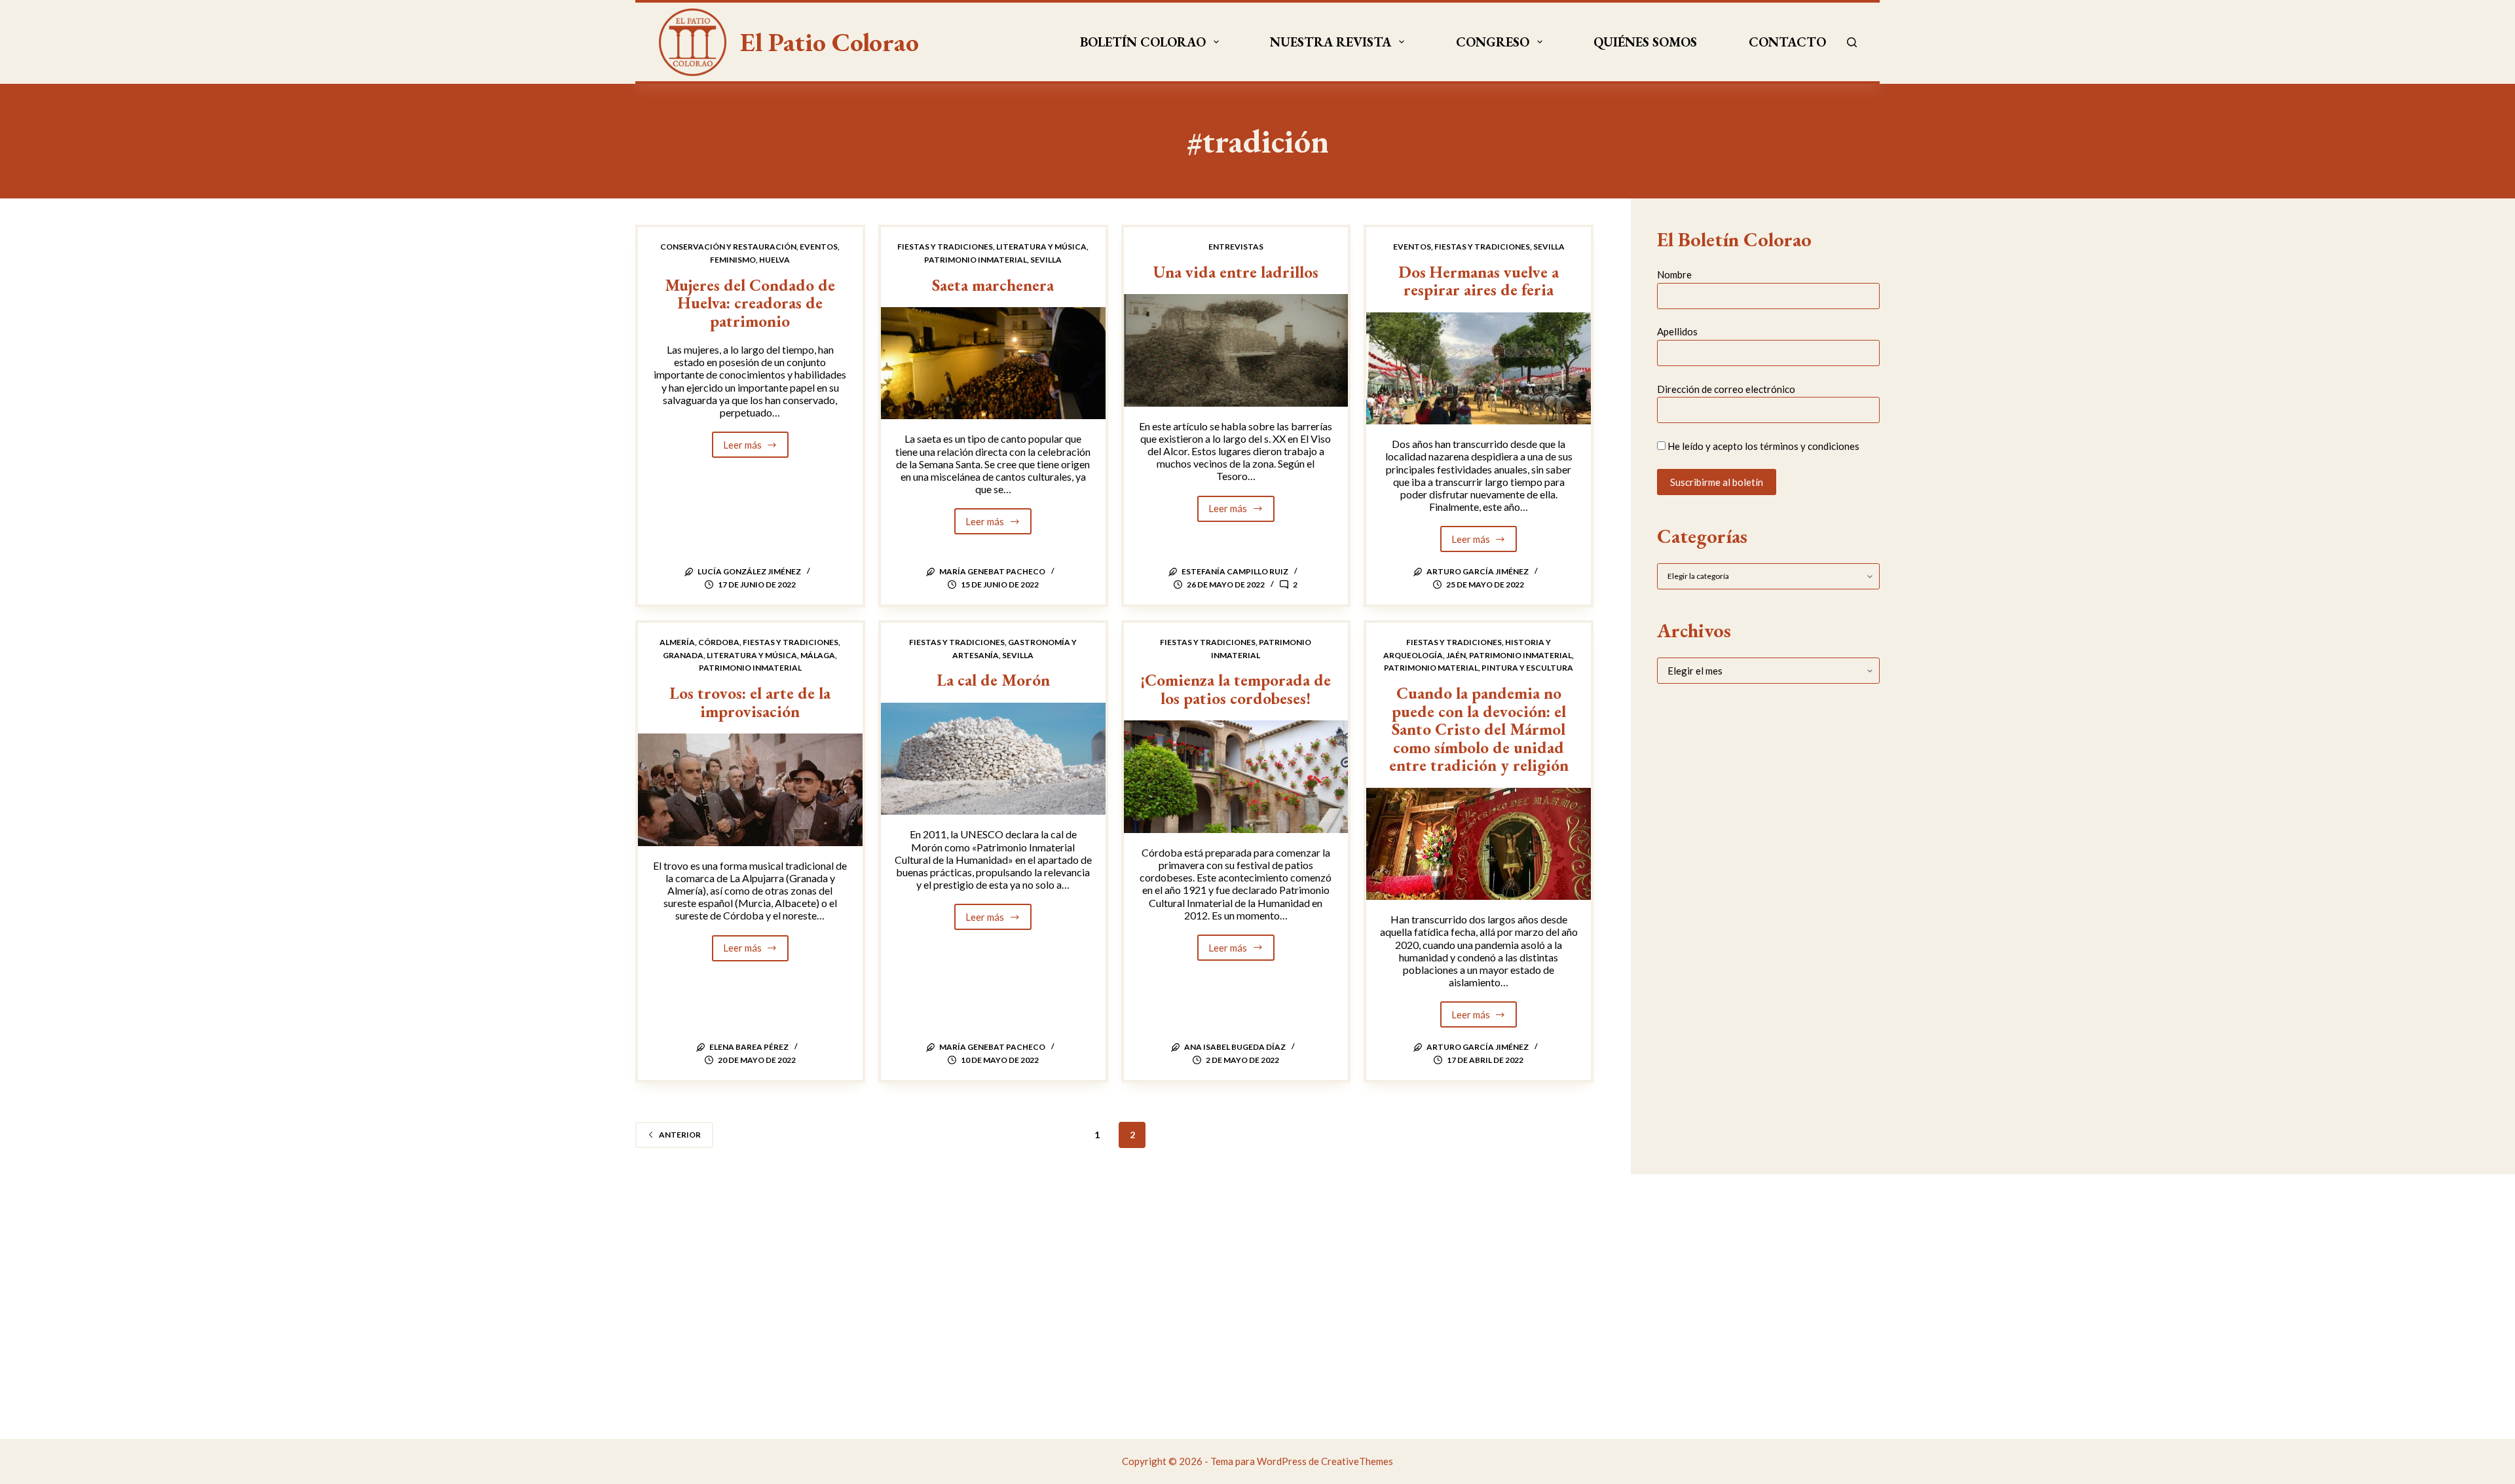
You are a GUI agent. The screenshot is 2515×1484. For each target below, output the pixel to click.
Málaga (818, 655)
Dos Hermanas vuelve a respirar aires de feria (1479, 281)
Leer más (756, 448)
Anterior (680, 1135)
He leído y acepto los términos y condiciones (1763, 446)
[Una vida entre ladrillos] (1236, 350)
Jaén (1456, 655)
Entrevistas (1236, 247)
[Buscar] (1852, 42)
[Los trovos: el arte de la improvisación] (750, 789)
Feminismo (733, 260)
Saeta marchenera (993, 285)
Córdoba (719, 642)
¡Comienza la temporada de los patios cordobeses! (1236, 689)
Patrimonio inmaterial (976, 260)
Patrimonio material (1431, 668)
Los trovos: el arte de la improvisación (750, 702)
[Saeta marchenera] (993, 363)
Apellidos (1677, 331)
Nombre (1674, 274)
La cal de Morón (993, 680)
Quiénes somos (1645, 42)
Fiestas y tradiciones (945, 247)
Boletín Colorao (1143, 42)
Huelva (774, 260)
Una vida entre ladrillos (1236, 272)
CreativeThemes (1357, 1461)
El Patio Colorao (829, 42)
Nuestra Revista (1331, 42)
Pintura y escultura (1527, 668)
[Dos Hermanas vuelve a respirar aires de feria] (1479, 368)
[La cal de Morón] (993, 759)
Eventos (819, 247)
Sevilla (1046, 260)
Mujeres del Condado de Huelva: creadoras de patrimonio (750, 303)
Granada (683, 655)
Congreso (1493, 42)
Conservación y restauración (728, 247)
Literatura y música (1041, 247)
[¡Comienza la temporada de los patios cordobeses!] (1236, 776)
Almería (677, 642)
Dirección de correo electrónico (1726, 389)
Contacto (1787, 42)
